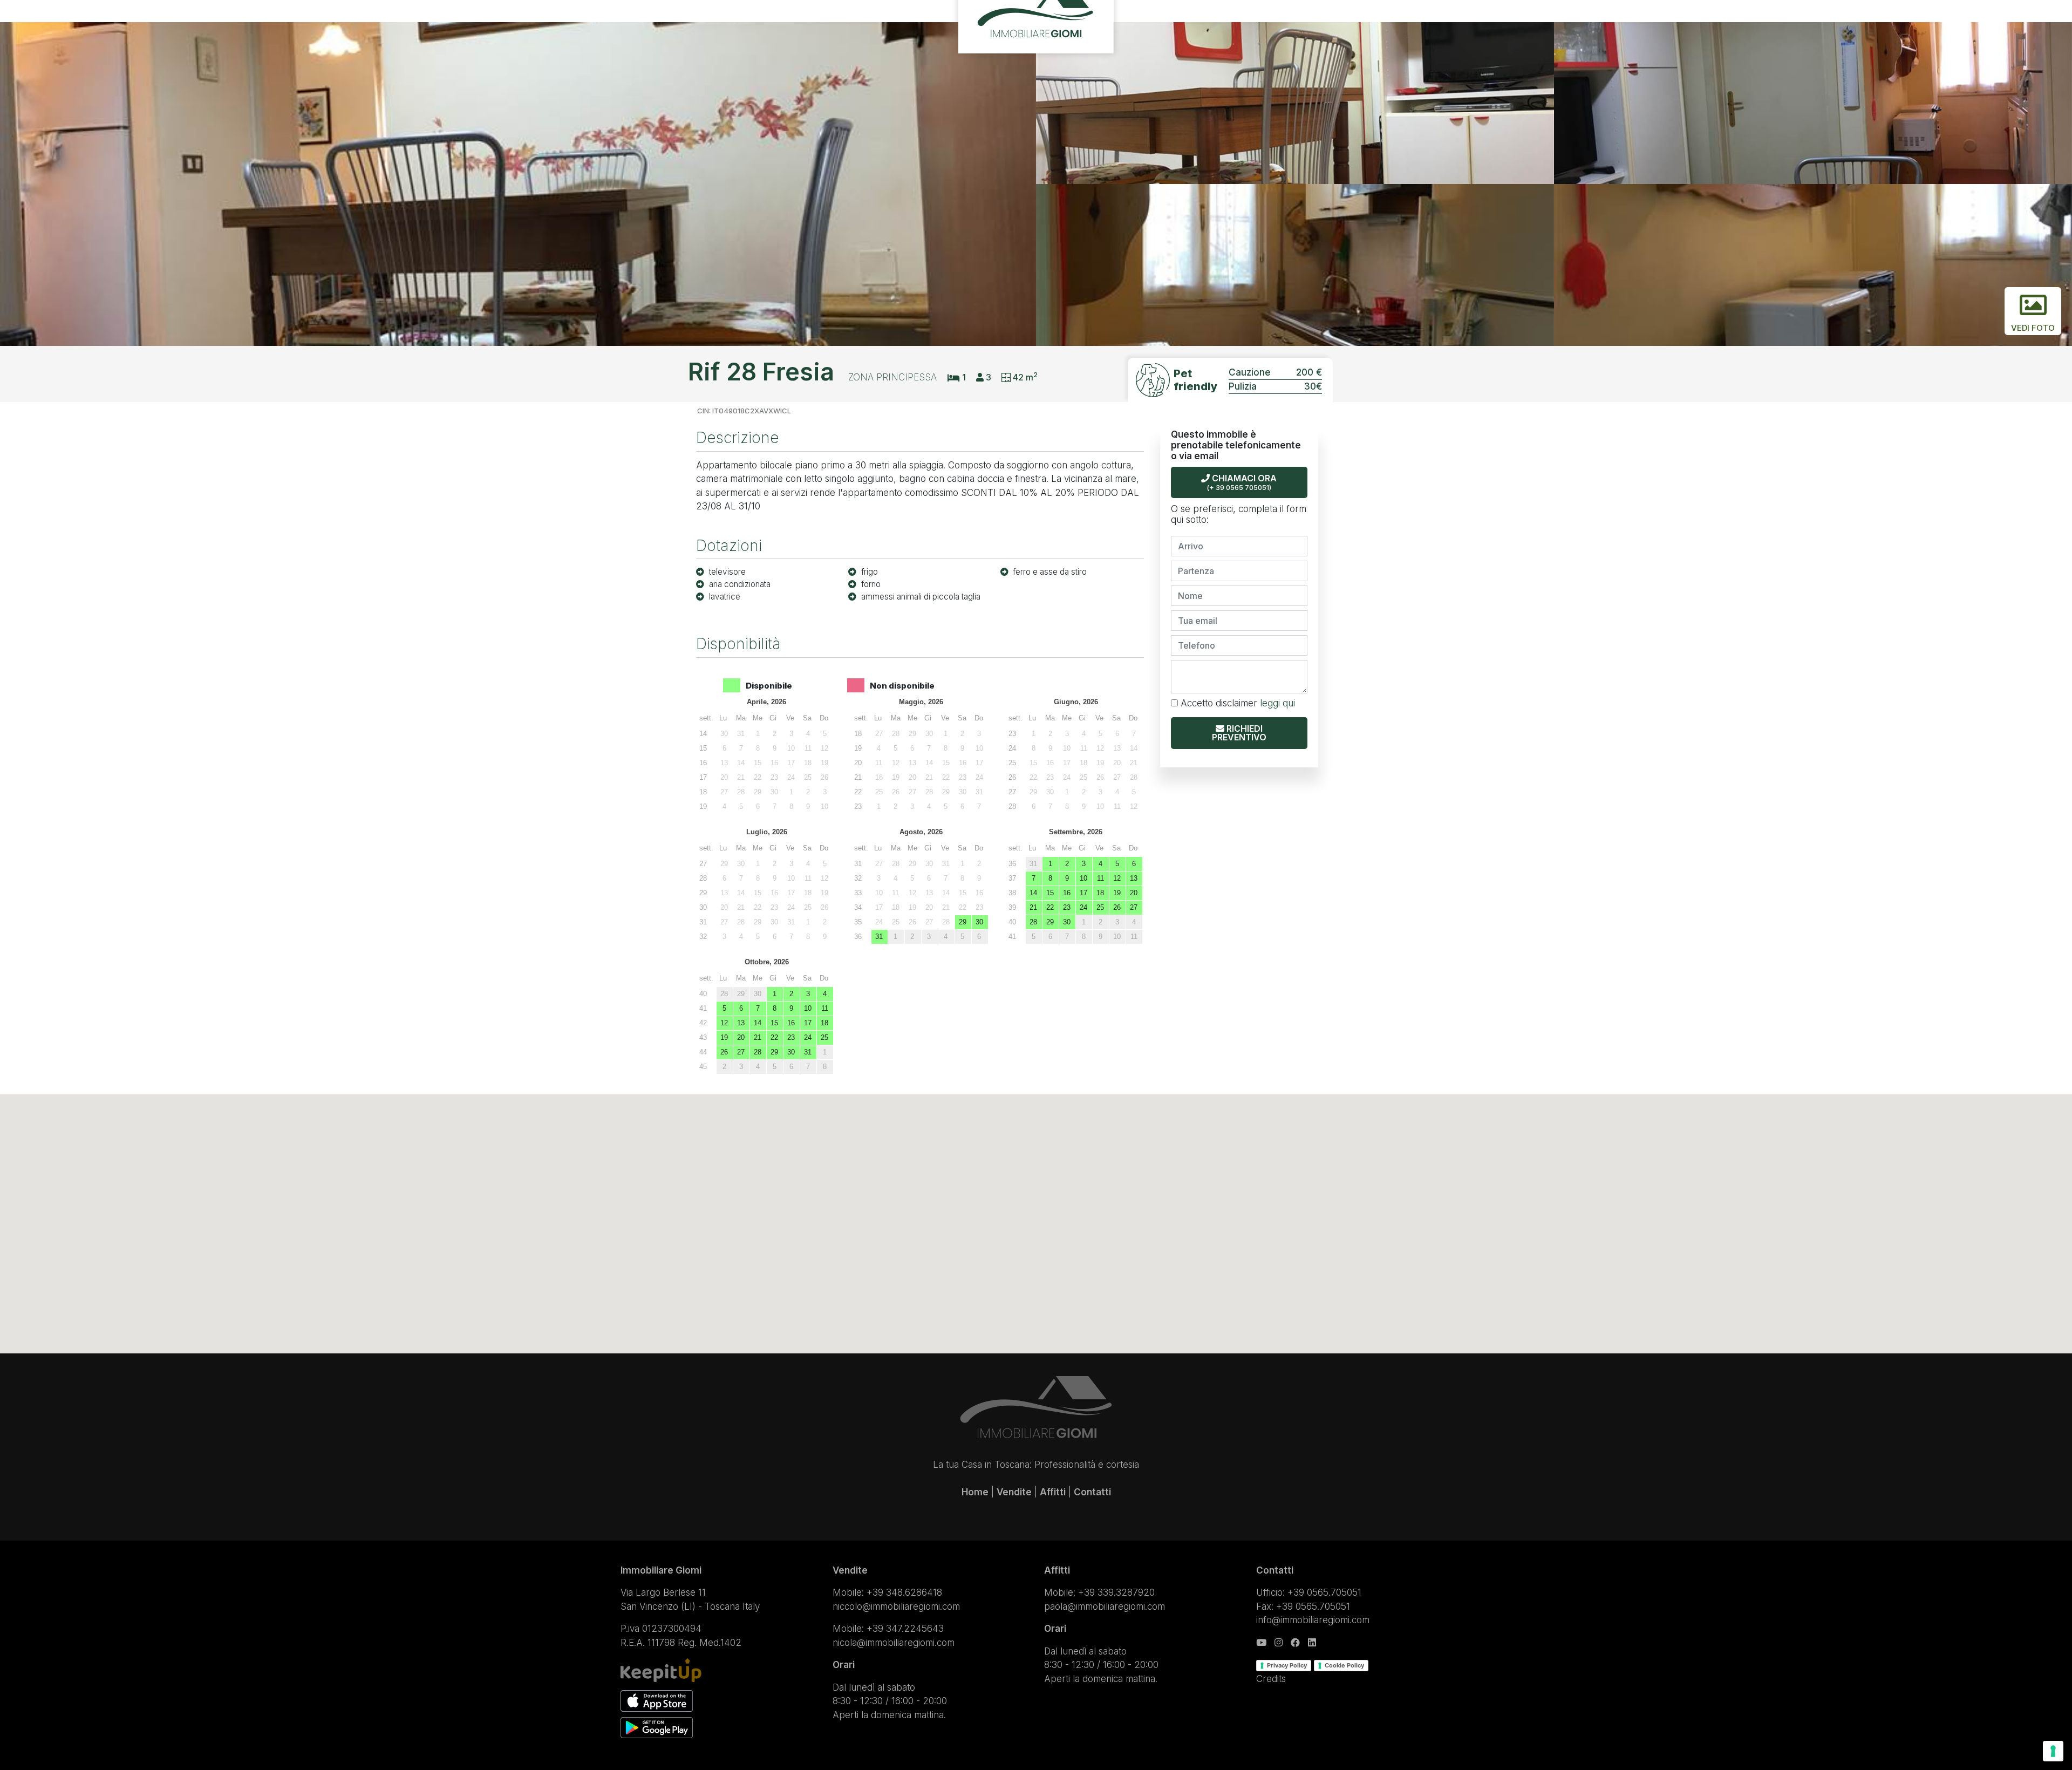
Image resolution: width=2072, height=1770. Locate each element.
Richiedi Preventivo (1239, 733)
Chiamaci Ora (1242, 482)
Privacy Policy (1287, 1665)
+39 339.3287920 (1116, 1592)
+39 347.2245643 (905, 1629)
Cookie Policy (1344, 1665)
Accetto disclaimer (1236, 703)
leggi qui (1277, 703)
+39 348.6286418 (904, 1592)
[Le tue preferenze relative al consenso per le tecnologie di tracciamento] (2053, 1751)
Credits (1271, 1679)
